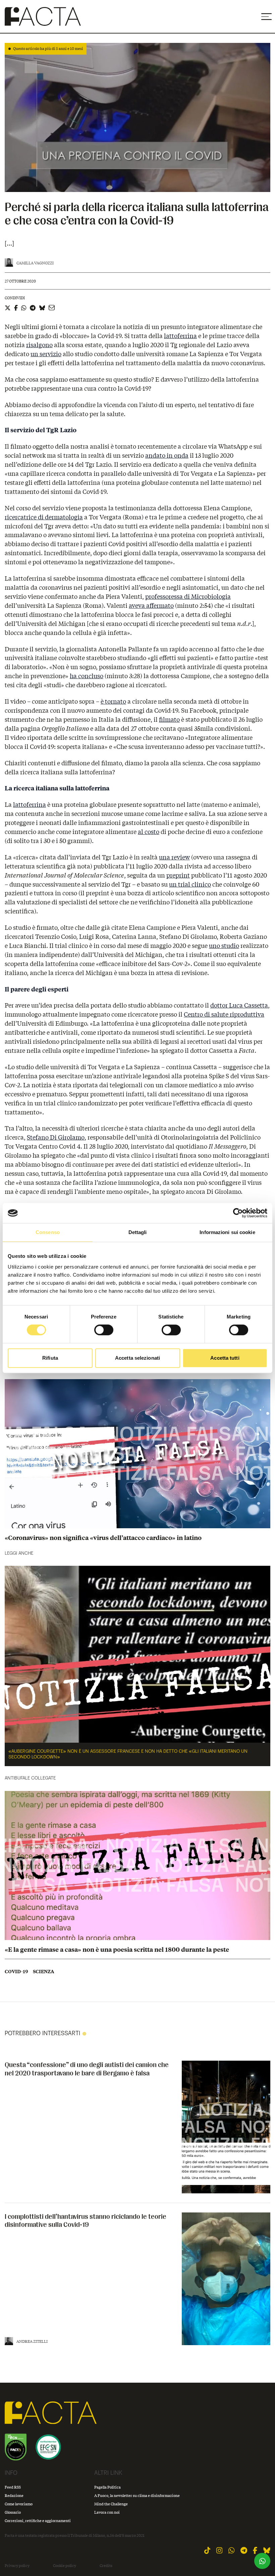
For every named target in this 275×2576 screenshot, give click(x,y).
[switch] (104, 1330)
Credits (106, 2566)
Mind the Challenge (111, 2504)
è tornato (113, 701)
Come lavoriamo (19, 2504)
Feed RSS (13, 2487)
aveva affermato (151, 605)
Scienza (44, 1972)
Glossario (13, 2512)
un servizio (46, 354)
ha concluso (87, 676)
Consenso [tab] (48, 1232)
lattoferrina (180, 336)
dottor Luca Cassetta (239, 1005)
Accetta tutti (225, 1358)
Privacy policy (17, 2566)
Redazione (14, 2495)
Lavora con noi (107, 2512)
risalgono (39, 345)
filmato (169, 719)
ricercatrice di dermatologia (44, 517)
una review (174, 857)
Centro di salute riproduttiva (224, 1014)
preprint (178, 875)
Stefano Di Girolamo (56, 1137)
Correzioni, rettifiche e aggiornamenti (38, 2521)
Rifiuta (50, 1358)
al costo (149, 832)
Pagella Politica (107, 2487)
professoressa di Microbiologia (188, 596)
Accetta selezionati (137, 1358)
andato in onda (167, 455)
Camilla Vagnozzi (35, 263)
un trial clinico (190, 884)
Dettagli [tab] (138, 1232)
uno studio (224, 946)
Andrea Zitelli (32, 2341)
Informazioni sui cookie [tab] (227, 1232)
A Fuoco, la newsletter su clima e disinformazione (137, 2495)
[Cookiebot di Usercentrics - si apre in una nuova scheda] (238, 1213)
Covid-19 (16, 1972)
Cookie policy (65, 2566)
